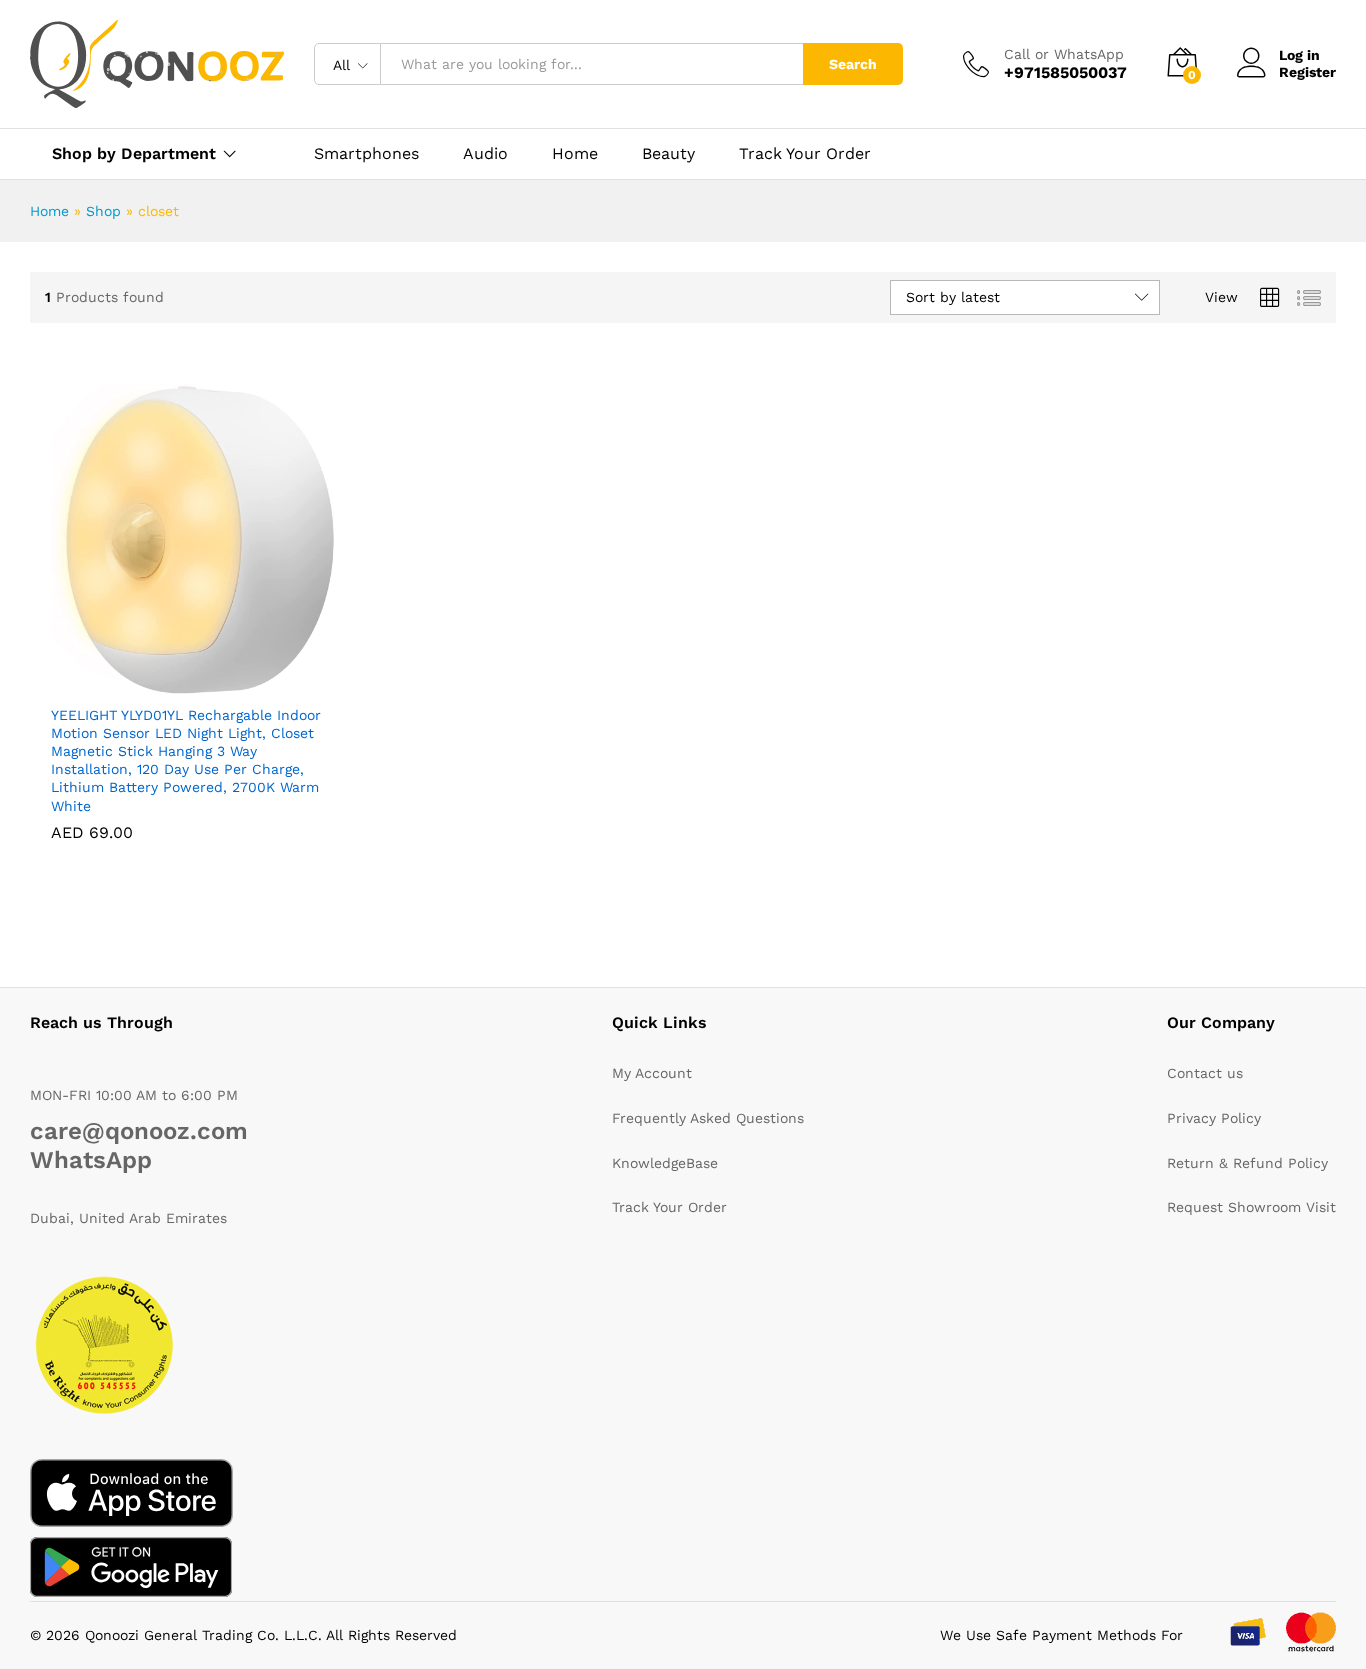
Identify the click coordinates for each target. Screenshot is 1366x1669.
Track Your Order (805, 154)
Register (1307, 72)
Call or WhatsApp (1064, 54)
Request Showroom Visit (1251, 1207)
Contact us (1205, 1073)
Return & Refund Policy (1247, 1163)
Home (575, 154)
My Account (652, 1073)
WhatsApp (91, 1160)
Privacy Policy (1214, 1118)
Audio (485, 154)
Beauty (668, 154)
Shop (103, 211)
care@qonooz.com (139, 1131)
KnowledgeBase (665, 1163)
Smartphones (366, 154)
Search (853, 64)
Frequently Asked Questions (708, 1118)
